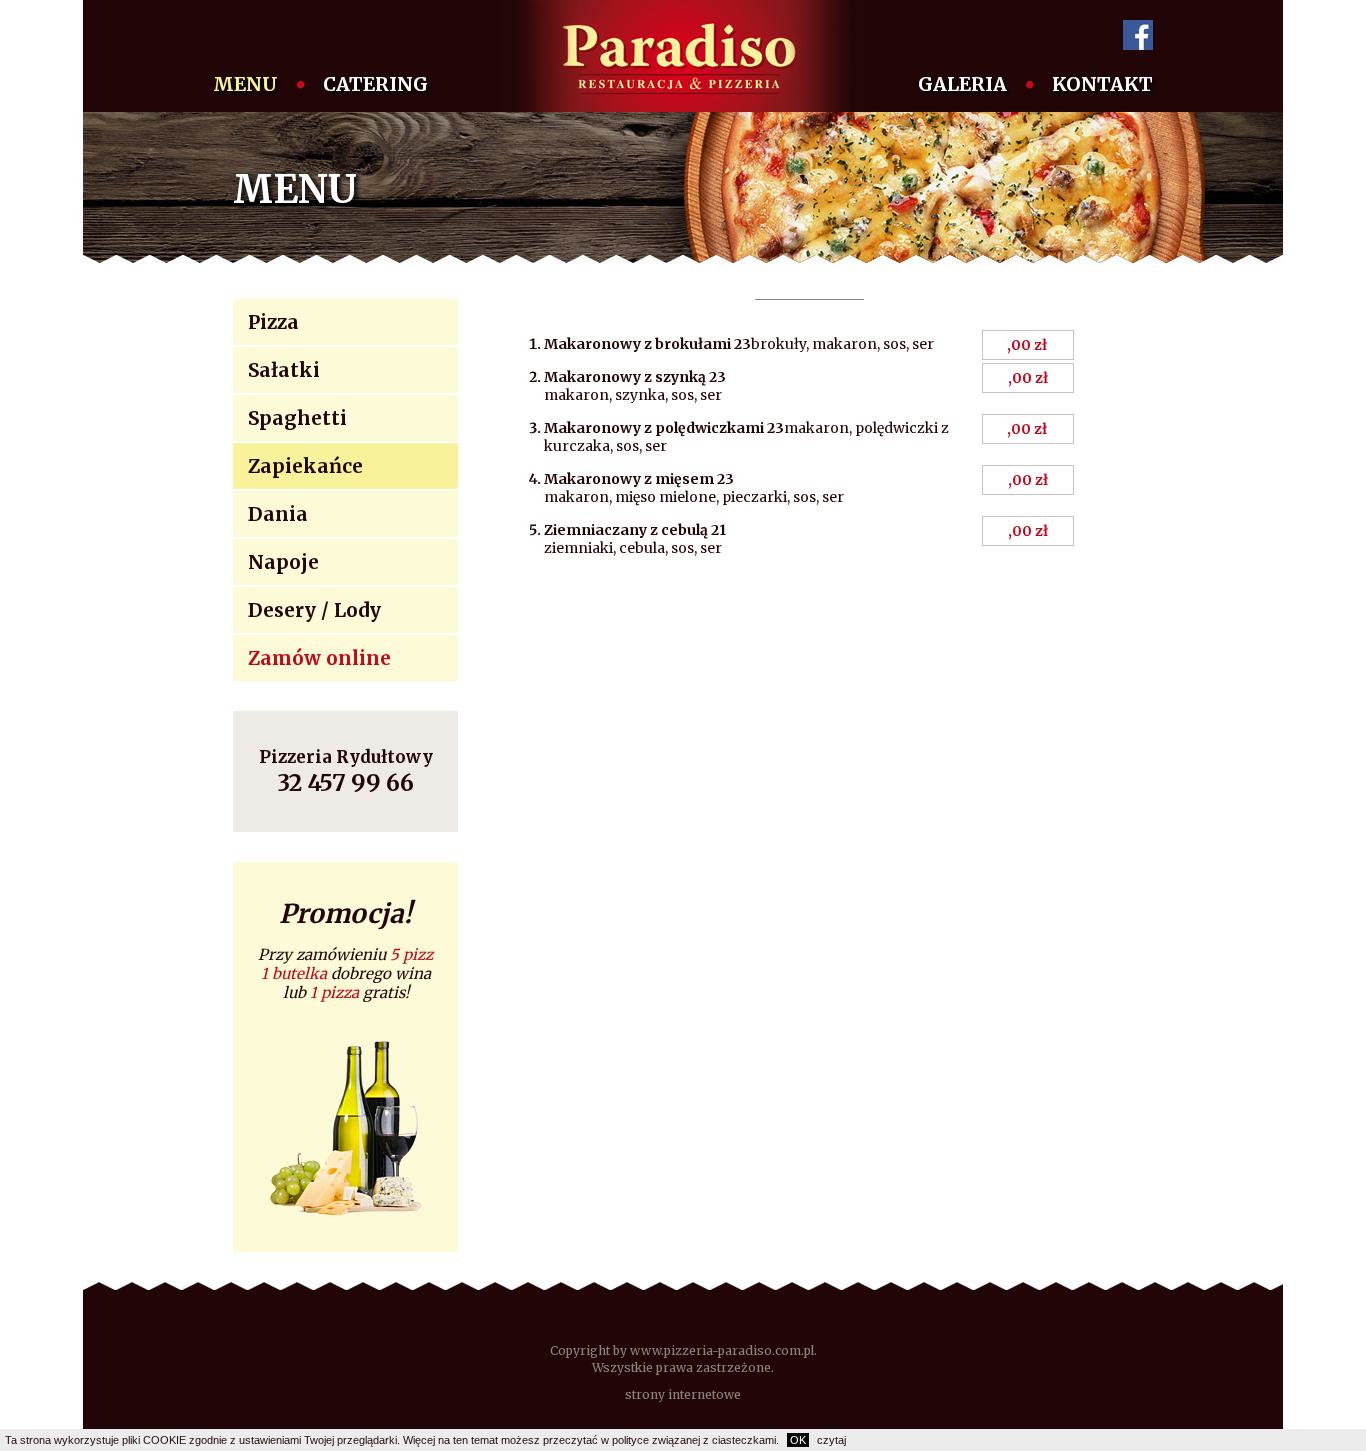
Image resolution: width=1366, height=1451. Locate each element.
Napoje (283, 562)
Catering (375, 84)
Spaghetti (297, 418)
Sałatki (284, 370)
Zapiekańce (305, 466)
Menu (245, 84)
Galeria (962, 84)
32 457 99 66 (345, 782)
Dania (278, 514)
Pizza (273, 322)
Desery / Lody (314, 610)
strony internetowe (683, 1394)
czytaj (831, 1440)
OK (798, 1440)
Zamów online (319, 658)
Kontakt (1102, 84)
